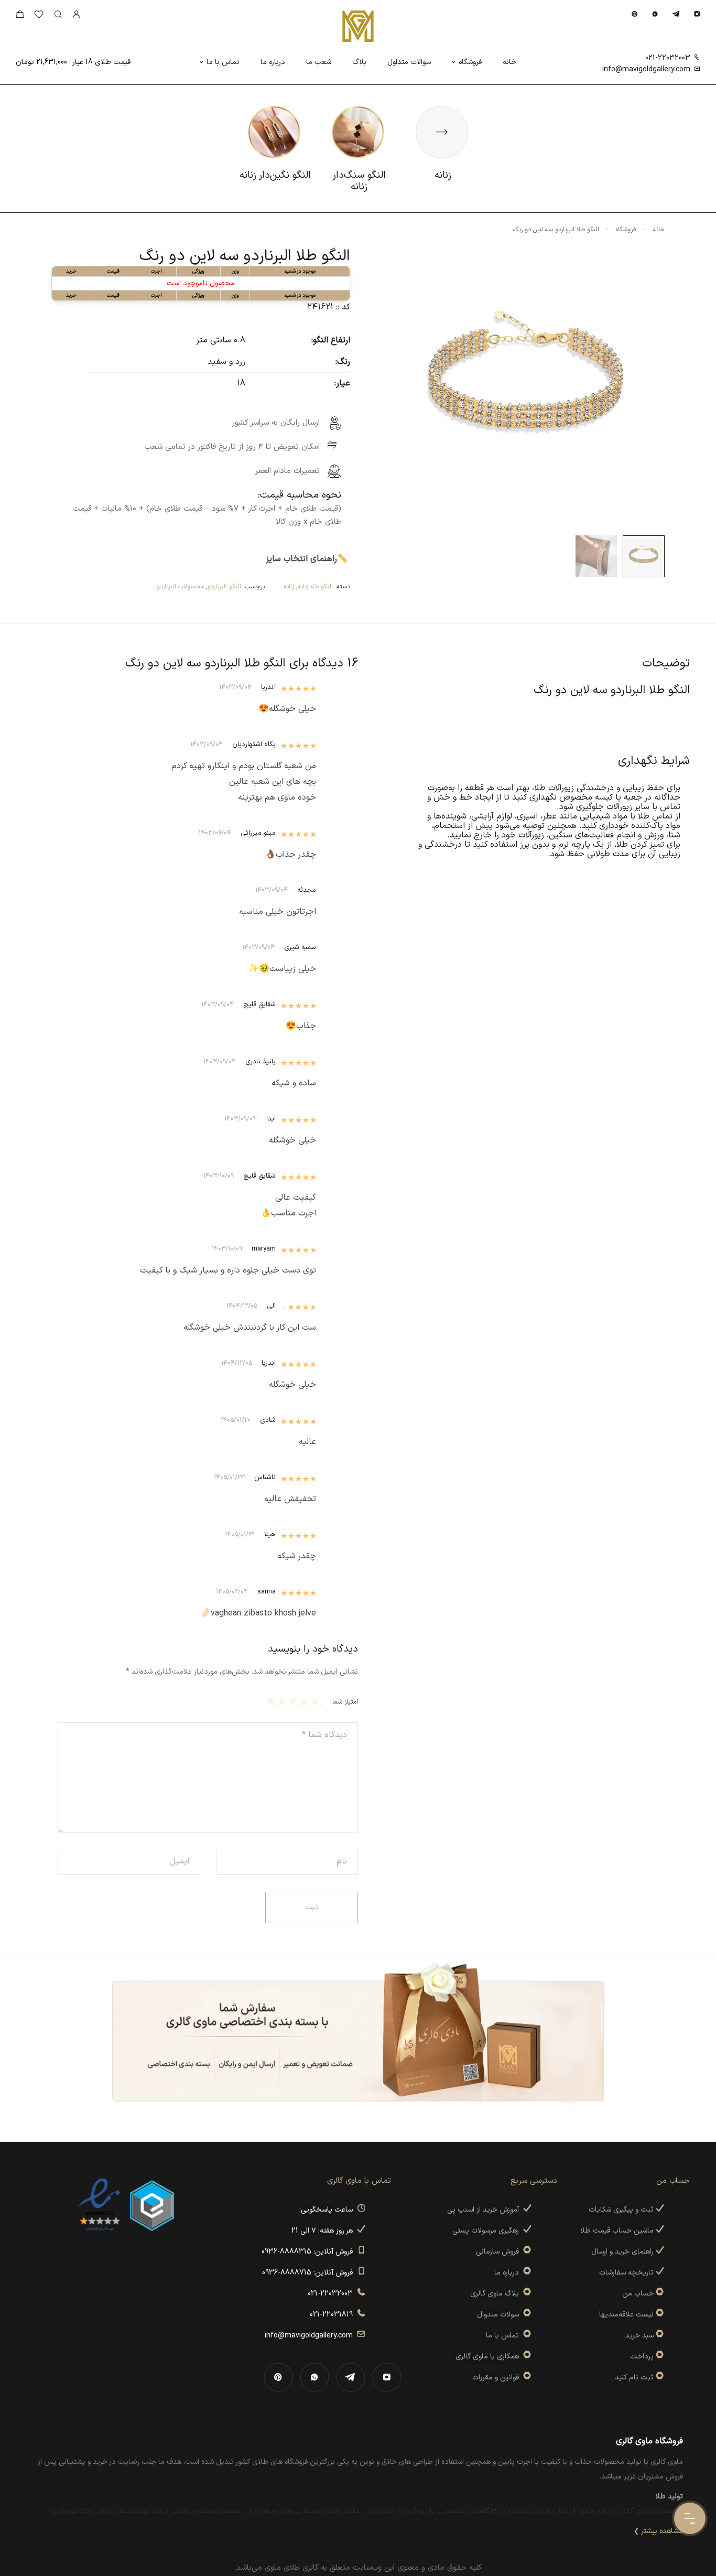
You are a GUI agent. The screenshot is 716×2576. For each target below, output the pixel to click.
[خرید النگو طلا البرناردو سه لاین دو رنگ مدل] (596, 556)
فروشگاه (470, 62)
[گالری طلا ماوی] (358, 26)
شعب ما (319, 62)
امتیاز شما (345, 1702)
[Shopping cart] (20, 17)
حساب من (638, 2294)
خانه (509, 62)
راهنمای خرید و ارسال (623, 2252)
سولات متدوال (500, 2315)
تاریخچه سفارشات (627, 2273)
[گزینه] (659, 2294)
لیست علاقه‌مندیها (626, 2315)
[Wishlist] (39, 17)
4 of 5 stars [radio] (283, 1701)
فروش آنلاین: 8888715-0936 (310, 2273)
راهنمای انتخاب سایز (301, 559)
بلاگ (359, 62)
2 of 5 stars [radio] (305, 1701)
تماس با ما (223, 62)
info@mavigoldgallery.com (646, 69)
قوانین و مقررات (498, 2378)
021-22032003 (668, 58)
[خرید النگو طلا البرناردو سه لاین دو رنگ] (644, 556)
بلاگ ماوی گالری (497, 2294)
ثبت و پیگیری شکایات (622, 2210)
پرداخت (642, 2357)
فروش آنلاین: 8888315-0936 (309, 2252)
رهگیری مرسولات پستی (488, 2231)
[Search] (58, 15)
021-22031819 (333, 2315)
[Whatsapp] (655, 14)
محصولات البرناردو (180, 587)
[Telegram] (676, 14)
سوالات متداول (409, 62)
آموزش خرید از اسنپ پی (485, 2210)
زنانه (289, 587)
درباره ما (273, 62)
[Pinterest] (634, 14)
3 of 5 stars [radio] (294, 1701)
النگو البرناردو (224, 587)
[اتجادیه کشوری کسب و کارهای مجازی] (152, 2205)
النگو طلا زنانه (315, 587)
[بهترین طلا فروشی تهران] (100, 2205)
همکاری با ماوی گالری (489, 2357)
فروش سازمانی (500, 2252)
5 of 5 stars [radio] (272, 1701)
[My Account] (76, 15)
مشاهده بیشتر (662, 2531)
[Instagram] (697, 14)
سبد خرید (639, 2336)
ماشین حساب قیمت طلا (618, 2231)
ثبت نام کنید (635, 2378)
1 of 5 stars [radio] (316, 1701)
